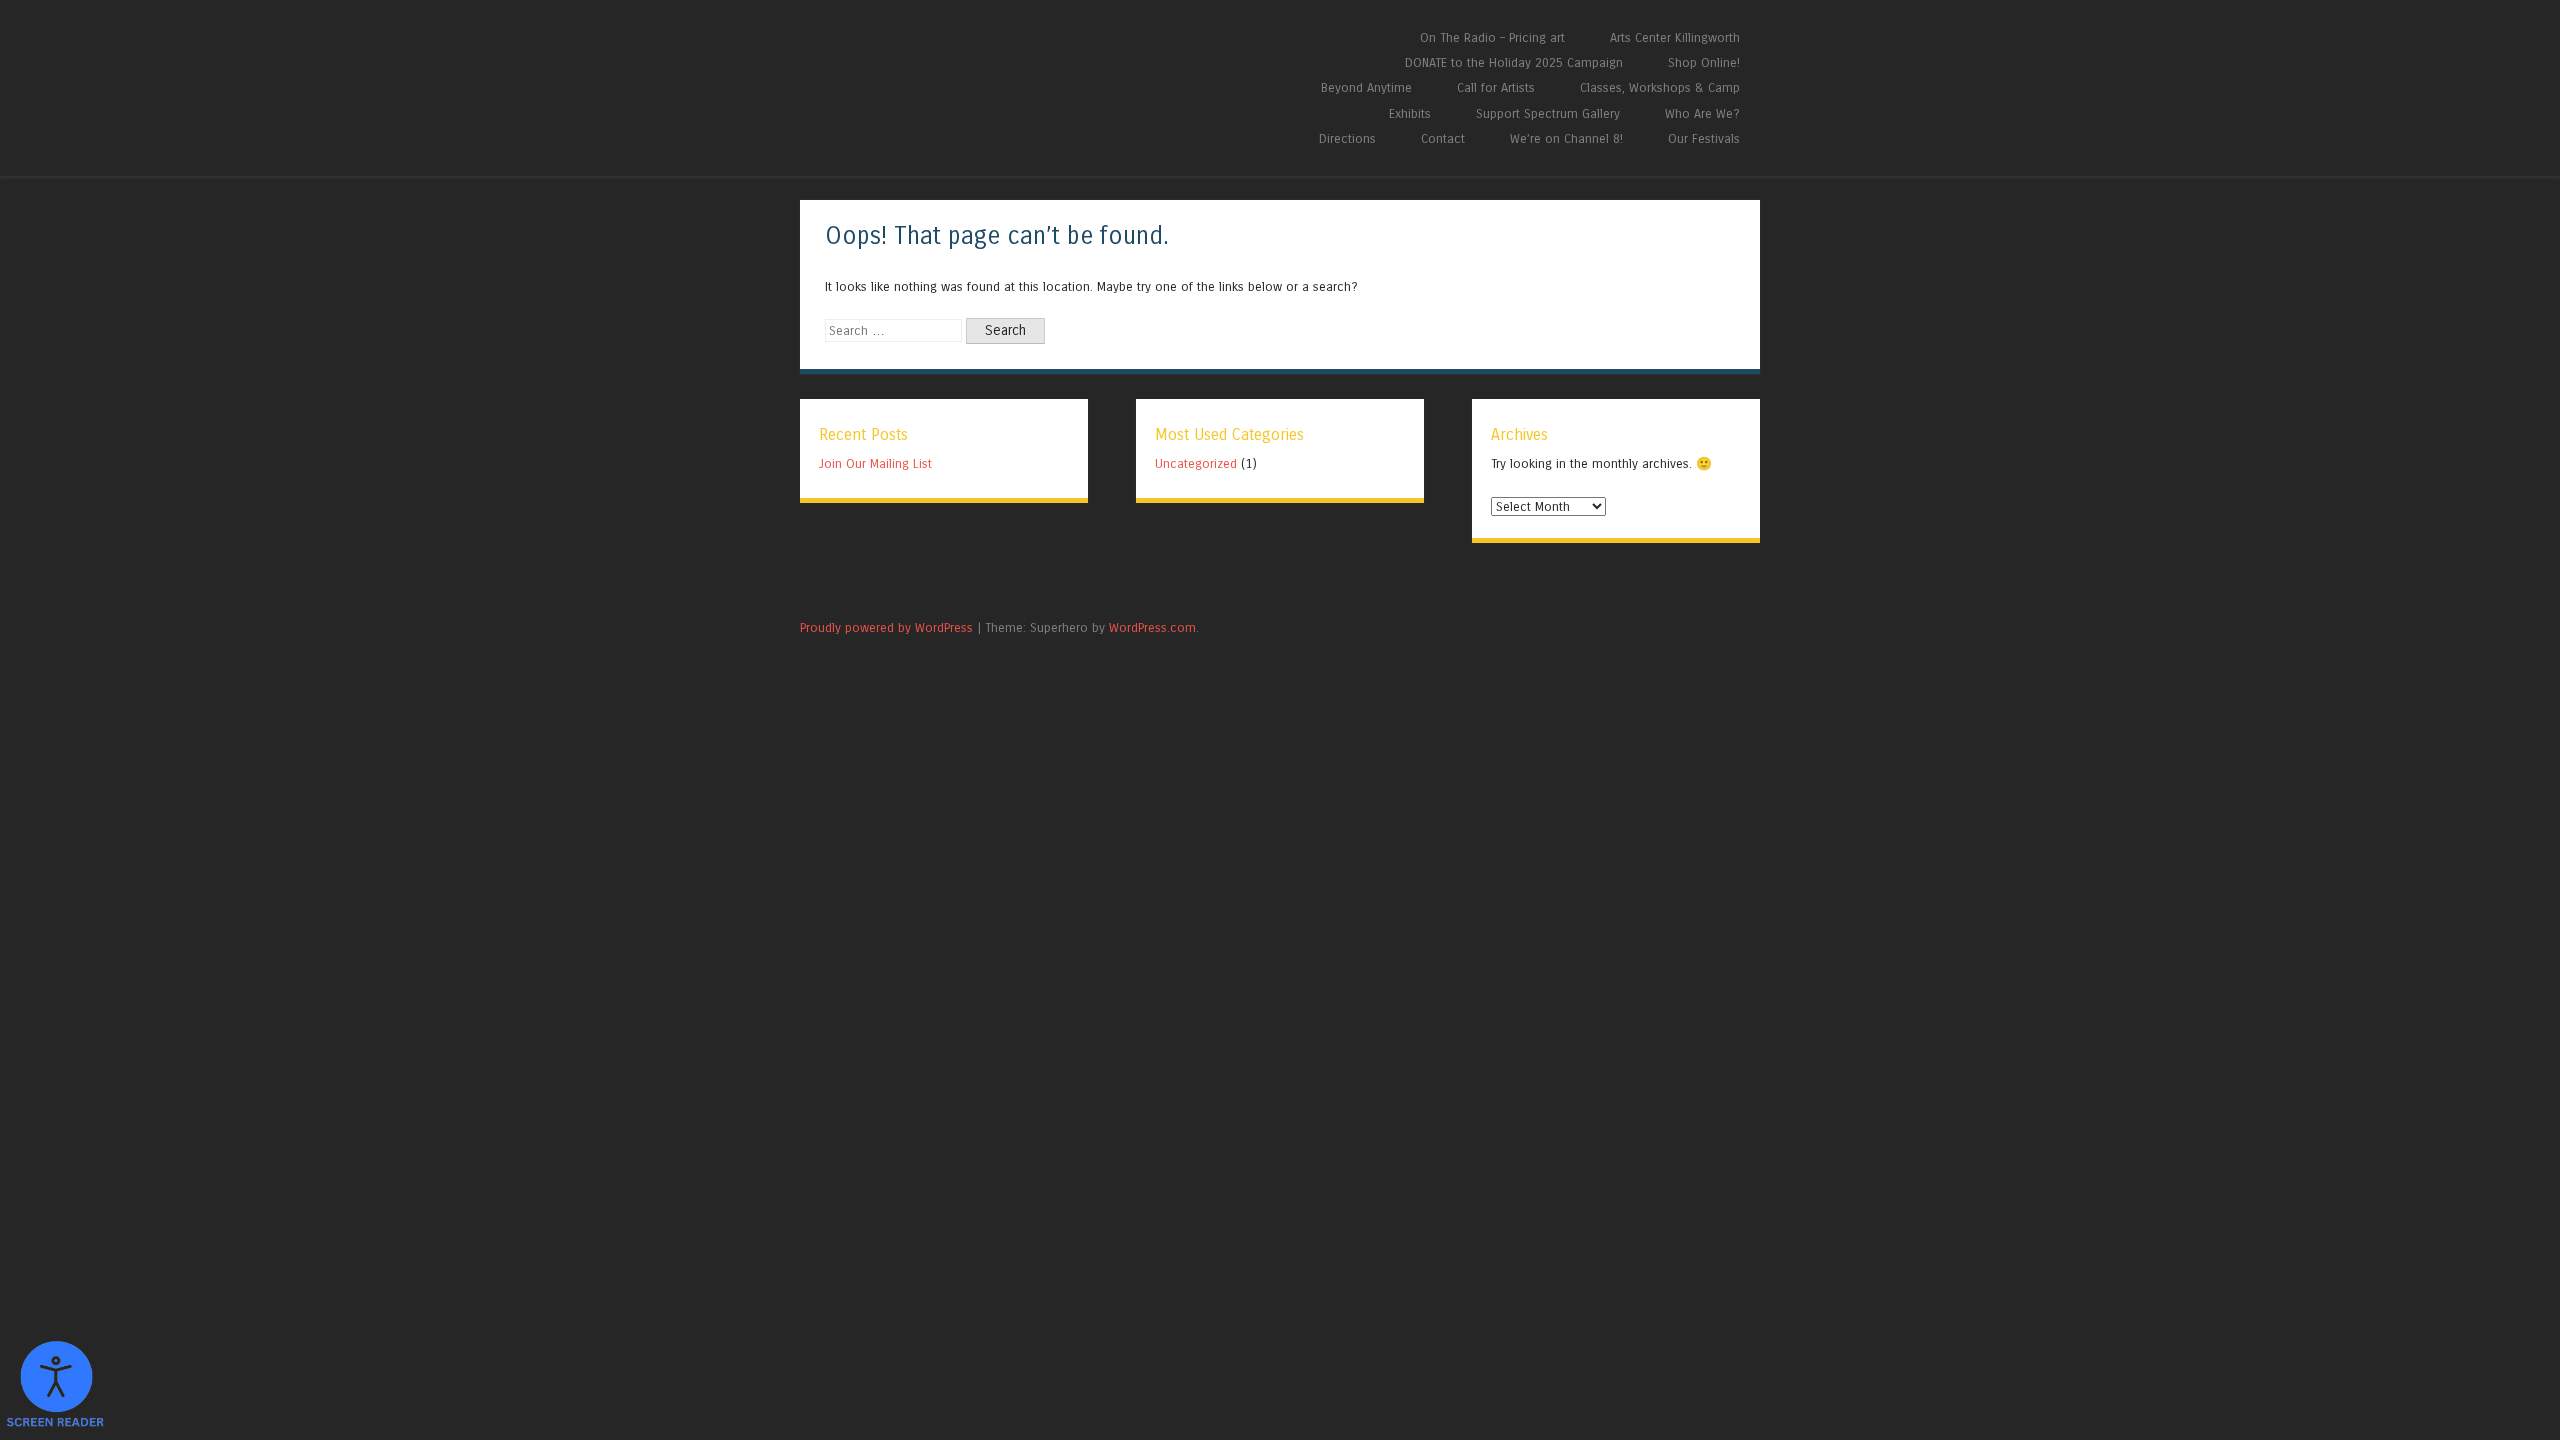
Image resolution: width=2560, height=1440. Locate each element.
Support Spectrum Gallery (1548, 113)
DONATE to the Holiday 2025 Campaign (1514, 62)
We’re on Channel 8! (1566, 138)
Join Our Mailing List (875, 463)
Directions (1347, 138)
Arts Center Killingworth (1675, 37)
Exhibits (1410, 113)
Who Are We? (1702, 113)
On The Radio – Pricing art (1492, 37)
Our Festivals (1704, 138)
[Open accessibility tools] (55, 1385)
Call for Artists (1496, 87)
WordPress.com (1152, 627)
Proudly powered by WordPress (886, 627)
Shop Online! (1704, 62)
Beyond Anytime (1366, 87)
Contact (1443, 138)
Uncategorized (1196, 463)
